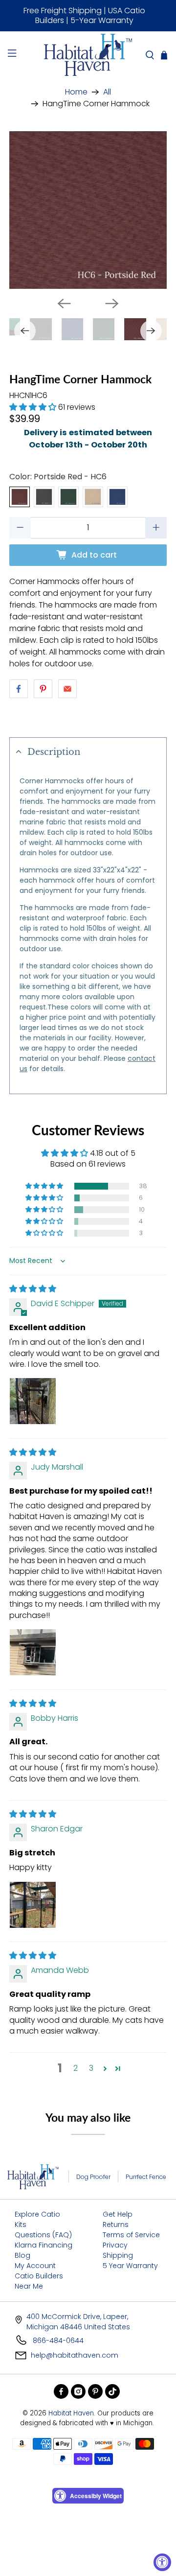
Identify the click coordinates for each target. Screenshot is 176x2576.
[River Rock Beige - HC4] (93, 497)
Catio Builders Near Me (39, 2281)
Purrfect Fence (146, 2177)
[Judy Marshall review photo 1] (33, 1652)
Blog (22, 2255)
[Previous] (64, 304)
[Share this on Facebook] (19, 689)
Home (76, 92)
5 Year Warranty (130, 2266)
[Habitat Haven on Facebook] (61, 2391)
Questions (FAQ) (43, 2235)
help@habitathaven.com (75, 2355)
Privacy (115, 2245)
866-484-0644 (57, 2341)
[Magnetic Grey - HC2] (44, 497)
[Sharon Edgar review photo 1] (33, 1905)
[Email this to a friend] (67, 689)
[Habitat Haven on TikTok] (112, 2391)
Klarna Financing (44, 2245)
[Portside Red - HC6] (20, 497)
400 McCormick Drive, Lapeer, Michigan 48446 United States (78, 2322)
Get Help (118, 2214)
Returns (116, 2225)
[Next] (112, 304)
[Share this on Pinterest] (43, 689)
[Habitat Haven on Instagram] (78, 2391)
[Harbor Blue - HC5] (117, 497)
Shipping (118, 2255)
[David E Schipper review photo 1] (33, 1401)
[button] (33, 407)
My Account (35, 2266)
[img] (33, 1289)
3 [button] (91, 2068)
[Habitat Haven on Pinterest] (95, 2391)
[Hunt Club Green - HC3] (68, 497)
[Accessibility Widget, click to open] (162, 2562)
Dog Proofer (93, 2177)
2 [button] (76, 2068)
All (107, 92)
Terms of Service (131, 2235)
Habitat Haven (71, 2413)
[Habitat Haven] (88, 55)
